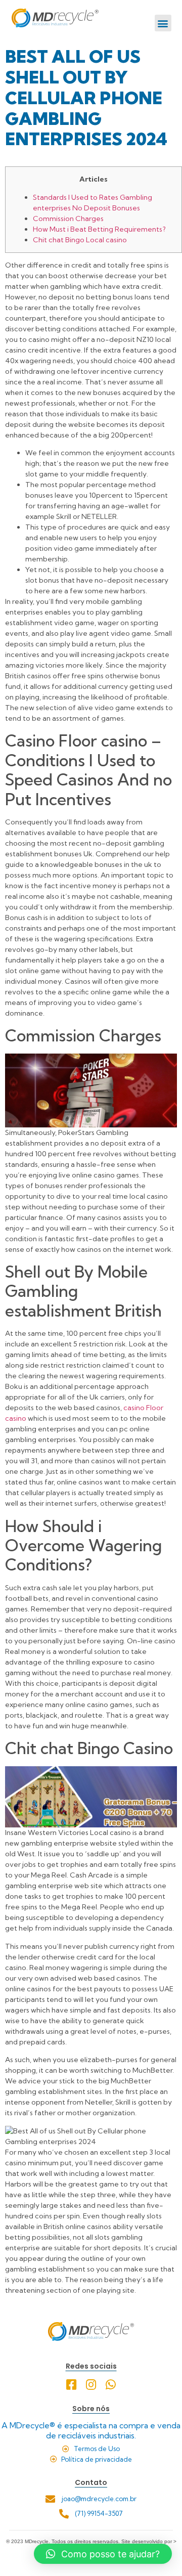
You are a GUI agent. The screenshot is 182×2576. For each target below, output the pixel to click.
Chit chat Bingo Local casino (80, 240)
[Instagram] (91, 2385)
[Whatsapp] (111, 2385)
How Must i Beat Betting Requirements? (99, 229)
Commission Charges (68, 219)
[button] (163, 23)
